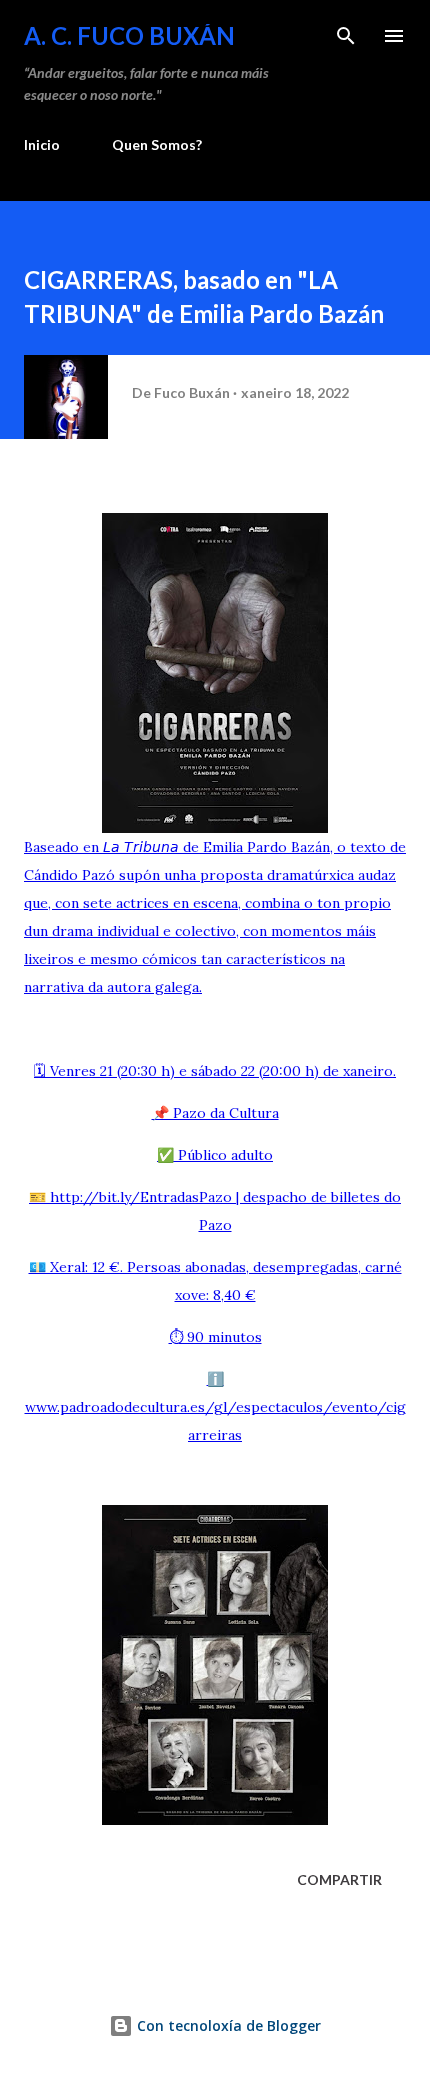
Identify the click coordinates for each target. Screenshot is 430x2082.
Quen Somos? (157, 144)
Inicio (42, 144)
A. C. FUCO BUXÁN (129, 35)
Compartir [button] (339, 1879)
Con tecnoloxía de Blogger (227, 2025)
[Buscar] (346, 36)
